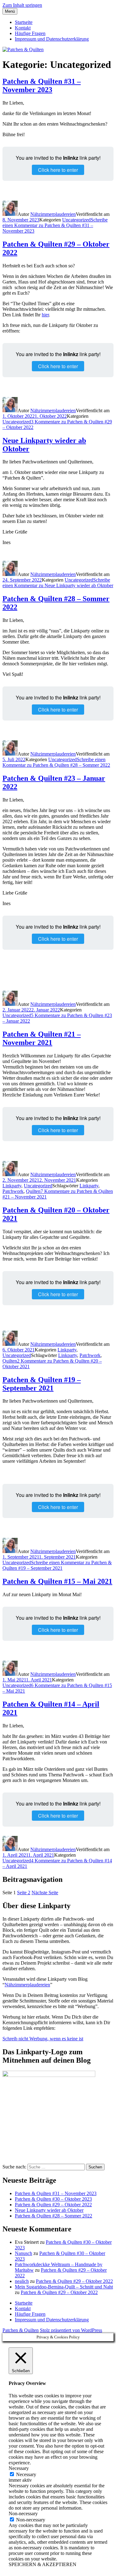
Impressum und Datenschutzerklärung (52, 39)
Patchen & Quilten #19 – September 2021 (42, 1384)
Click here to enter (58, 170)
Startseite (24, 22)
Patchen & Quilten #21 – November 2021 (42, 1038)
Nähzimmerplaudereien (53, 214)
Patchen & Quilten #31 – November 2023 (42, 85)
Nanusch (24, 2253)
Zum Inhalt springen (22, 5)
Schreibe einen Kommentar (55, 225)
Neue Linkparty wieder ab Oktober (49, 2210)
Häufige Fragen (30, 33)
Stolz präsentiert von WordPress (71, 2330)
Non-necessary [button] (23, 2513)
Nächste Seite (45, 1893)
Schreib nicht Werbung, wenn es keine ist (43, 2039)
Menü (10, 11)
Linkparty (12, 1186)
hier (45, 315)
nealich (22, 2281)
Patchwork (13, 1191)
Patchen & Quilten (21, 2330)
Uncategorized (76, 220)
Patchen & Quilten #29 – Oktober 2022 (53, 2205)
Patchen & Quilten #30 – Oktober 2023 (53, 2199)
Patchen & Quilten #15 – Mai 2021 (57, 1581)
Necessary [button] (19, 2468)
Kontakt (23, 28)
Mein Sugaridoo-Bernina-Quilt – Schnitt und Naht (64, 2287)
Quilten (33, 1191)
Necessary (26, 2474)
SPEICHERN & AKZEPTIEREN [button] (43, 2564)
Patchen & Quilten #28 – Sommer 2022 (54, 2216)
